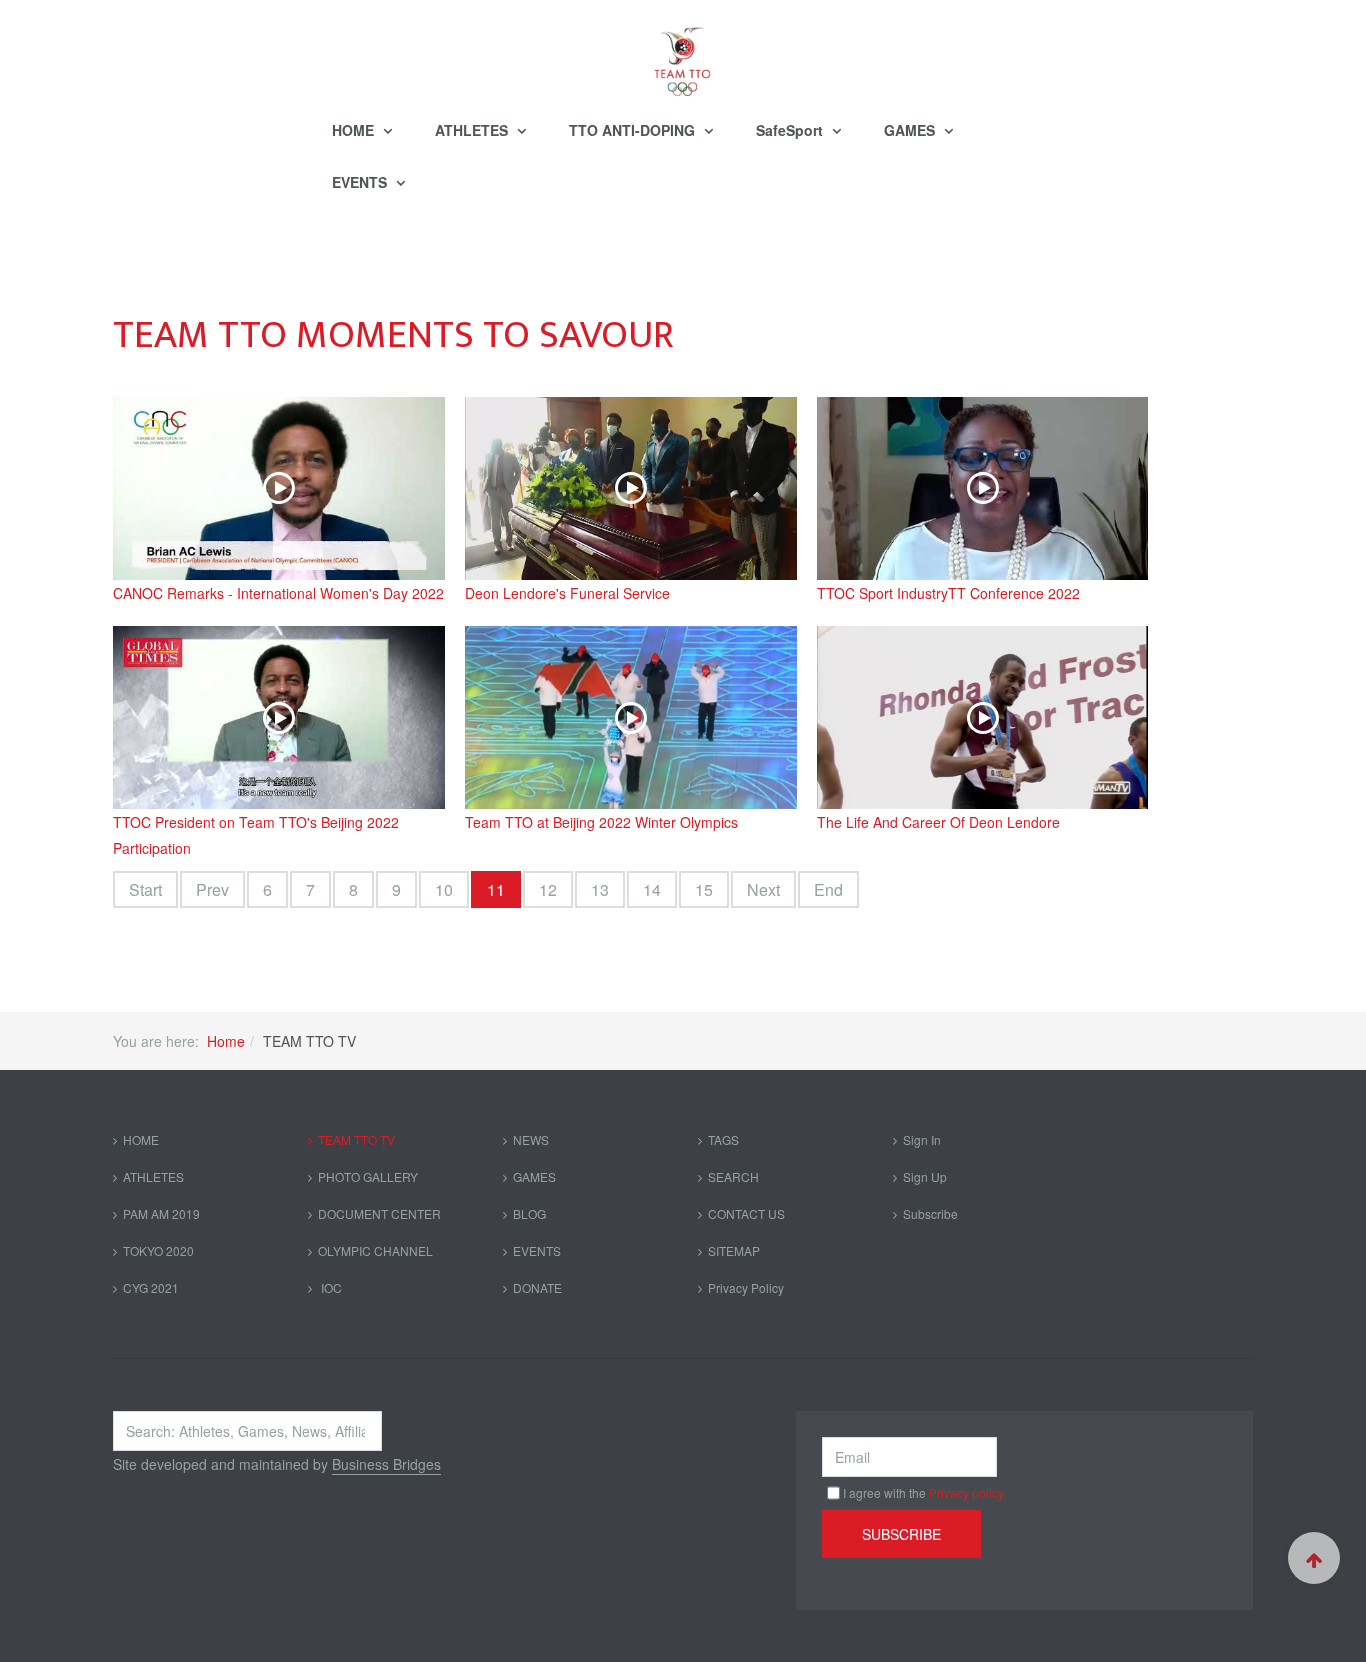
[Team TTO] (683, 52)
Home (226, 1041)
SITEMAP (734, 1250)
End (828, 889)
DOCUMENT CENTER (379, 1213)
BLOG (529, 1213)
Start (145, 889)
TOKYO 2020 (158, 1250)
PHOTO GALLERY (368, 1176)
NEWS (531, 1139)
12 (548, 889)
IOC (330, 1287)
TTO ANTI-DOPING (634, 130)
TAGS (723, 1139)
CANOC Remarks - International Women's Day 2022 (278, 593)
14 (652, 889)
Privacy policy (966, 1492)
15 (704, 889)
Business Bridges (386, 1464)
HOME (355, 130)
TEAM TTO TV (356, 1139)
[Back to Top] (1314, 1558)
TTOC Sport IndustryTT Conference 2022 (948, 593)
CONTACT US (746, 1213)
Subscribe (930, 1213)
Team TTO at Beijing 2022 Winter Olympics (601, 822)
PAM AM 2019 (161, 1213)
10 (444, 889)
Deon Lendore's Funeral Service (567, 593)
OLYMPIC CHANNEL (375, 1250)
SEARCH (733, 1176)
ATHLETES (473, 130)
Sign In (922, 1139)
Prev (212, 889)
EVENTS (361, 182)
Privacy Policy (746, 1287)
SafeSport (791, 130)
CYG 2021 (151, 1287)
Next (763, 889)
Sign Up (925, 1176)
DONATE (537, 1287)
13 (600, 889)
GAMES (911, 130)
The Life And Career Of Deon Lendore (938, 822)
